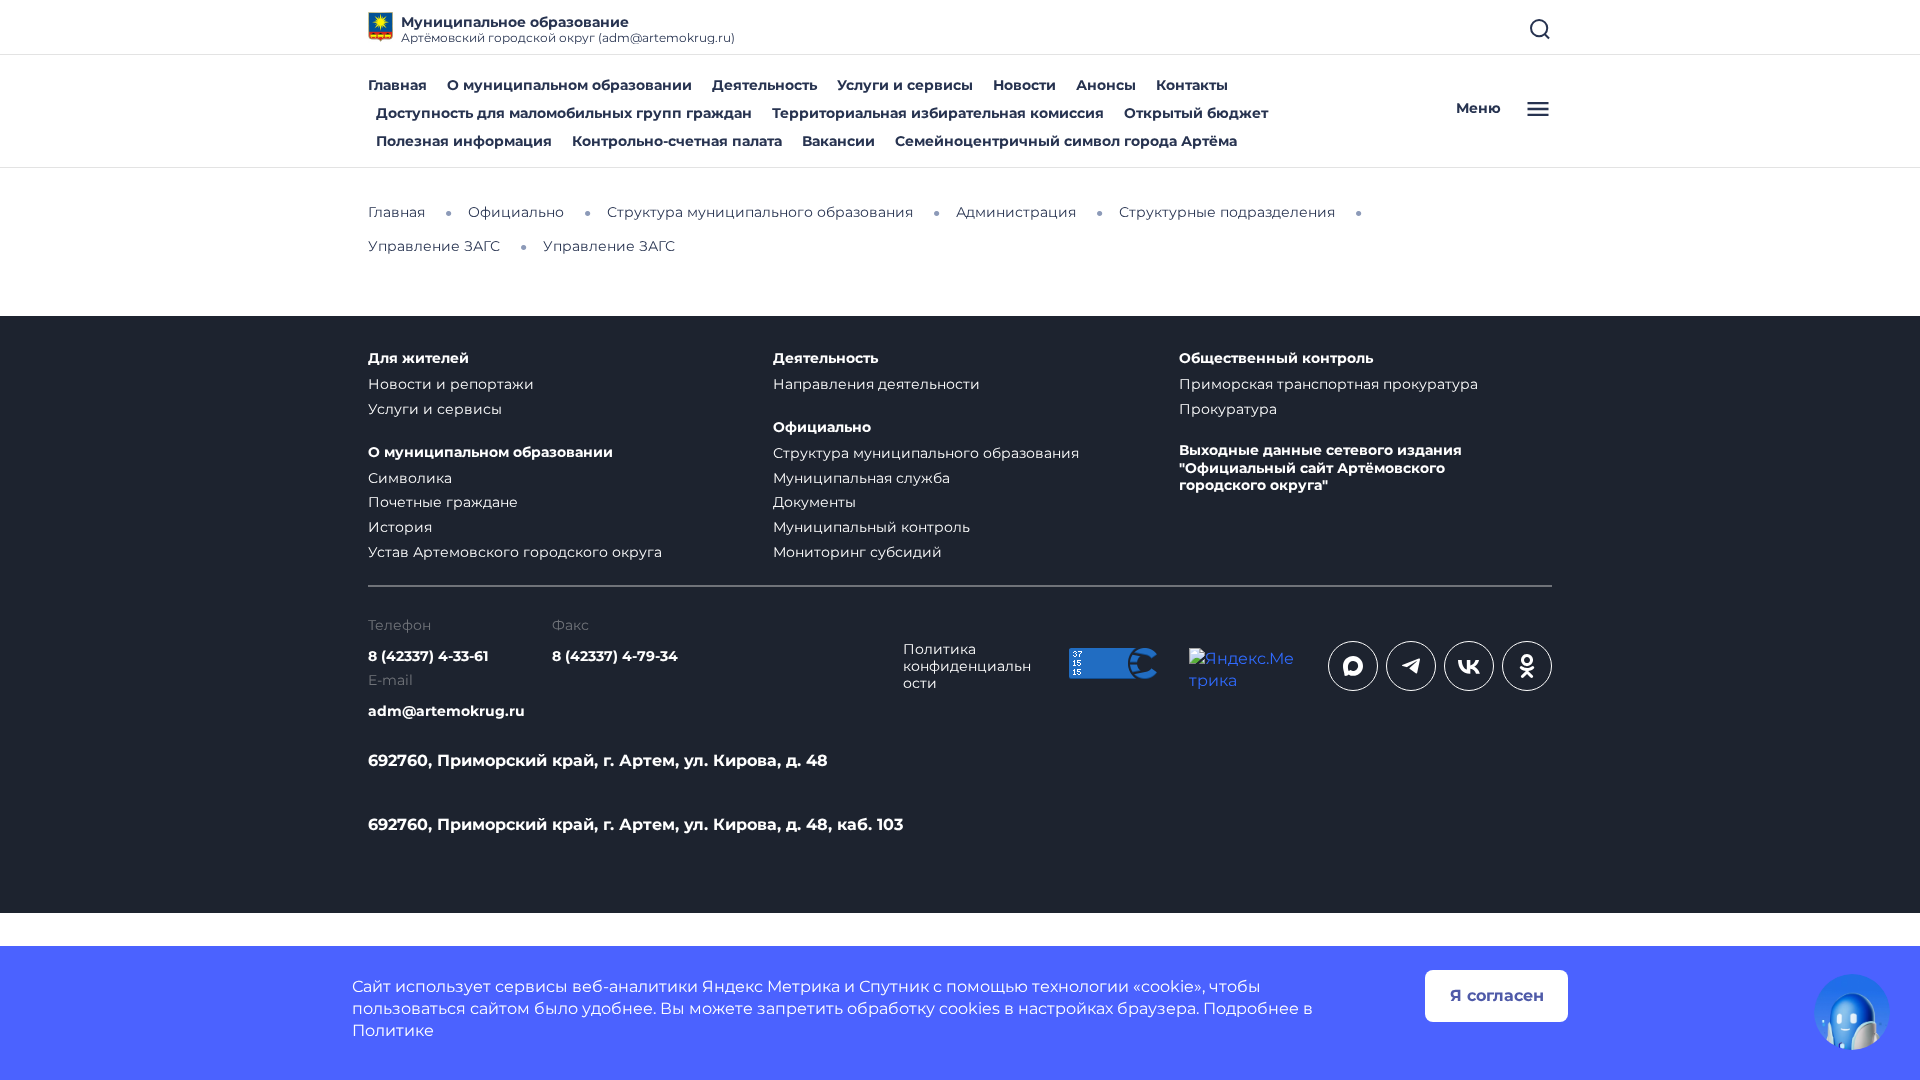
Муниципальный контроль (871, 527)
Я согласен (1497, 995)
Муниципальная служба (861, 478)
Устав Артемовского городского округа (515, 552)
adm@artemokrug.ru (446, 711)
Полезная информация (464, 141)
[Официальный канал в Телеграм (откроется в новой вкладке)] (1411, 666)
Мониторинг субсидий (857, 552)
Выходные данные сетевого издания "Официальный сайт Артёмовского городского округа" (1320, 468)
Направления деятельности (876, 384)
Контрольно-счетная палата (677, 141)
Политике (393, 1030)
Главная (397, 85)
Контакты (1192, 85)
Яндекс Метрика (771, 986)
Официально (822, 427)
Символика (410, 478)
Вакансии (838, 141)
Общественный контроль (1276, 358)
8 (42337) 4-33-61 (428, 656)
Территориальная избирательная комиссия (938, 113)
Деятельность (764, 85)
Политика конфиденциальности (967, 666)
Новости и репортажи (451, 384)
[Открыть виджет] (1852, 1012)
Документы (814, 502)
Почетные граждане (443, 502)
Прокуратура (1228, 409)
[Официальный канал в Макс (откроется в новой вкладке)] (1353, 666)
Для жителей (418, 358)
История (400, 527)
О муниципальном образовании (569, 85)
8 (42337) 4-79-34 (615, 656)
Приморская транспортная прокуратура (1328, 384)
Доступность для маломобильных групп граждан (564, 113)
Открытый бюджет (1196, 113)
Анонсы (1106, 85)
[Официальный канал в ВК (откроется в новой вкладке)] (1469, 666)
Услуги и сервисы (905, 85)
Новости (1024, 85)
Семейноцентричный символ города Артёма (1066, 141)
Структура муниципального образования (926, 453)
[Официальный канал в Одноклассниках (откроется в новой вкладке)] (1527, 666)
